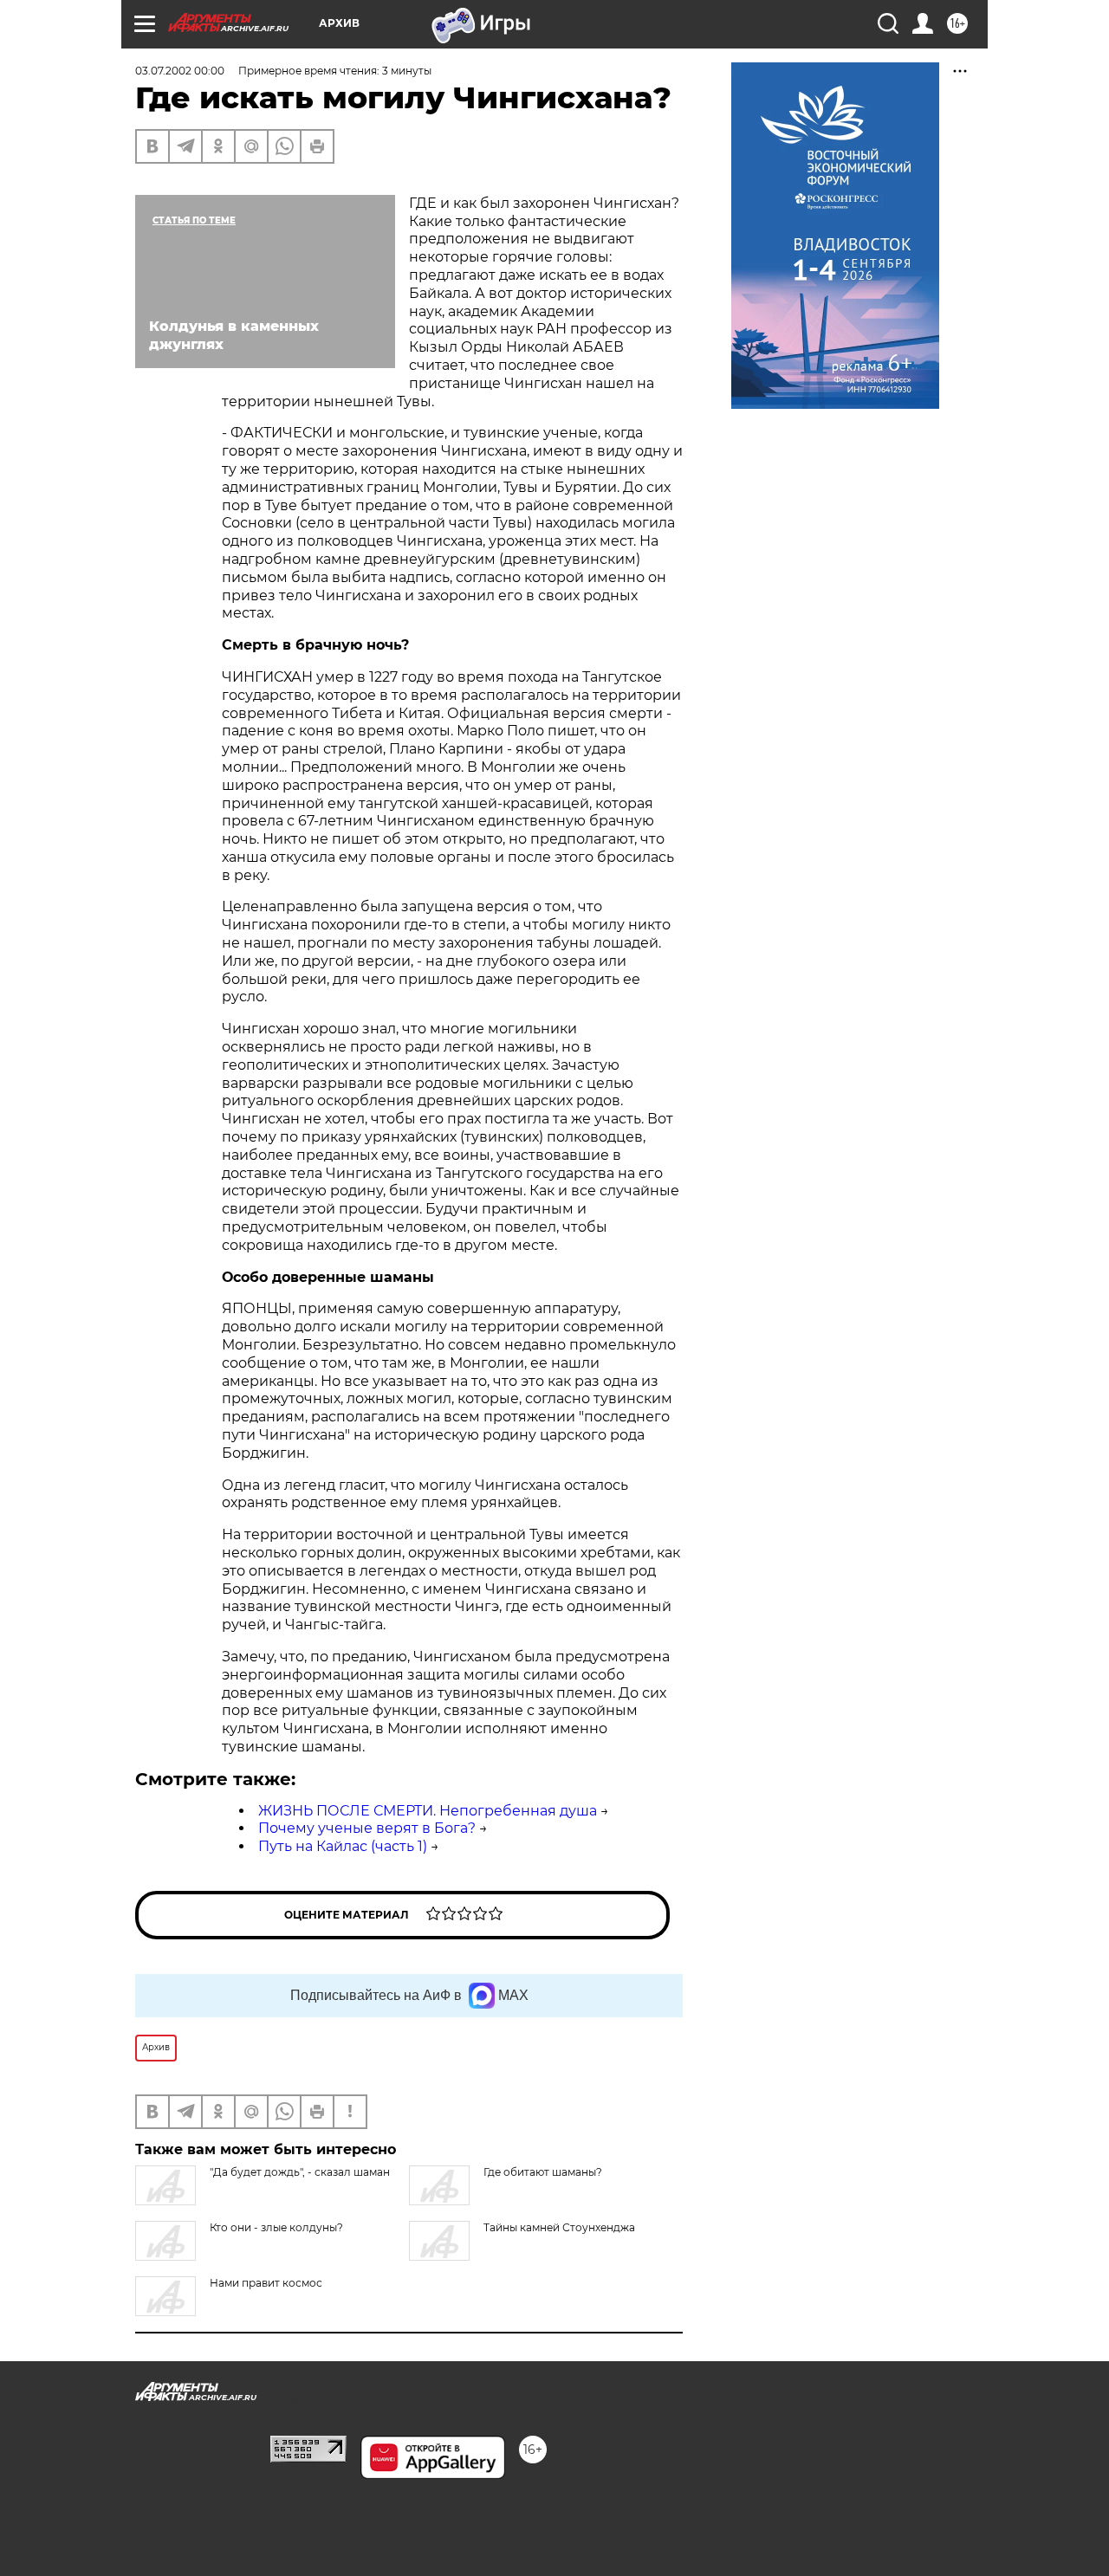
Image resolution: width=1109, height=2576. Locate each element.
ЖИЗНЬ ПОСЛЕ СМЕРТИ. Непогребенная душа (428, 1811)
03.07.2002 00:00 (180, 71)
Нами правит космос (266, 2283)
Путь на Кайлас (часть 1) (343, 1846)
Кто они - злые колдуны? (276, 2227)
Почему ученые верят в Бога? (367, 1828)
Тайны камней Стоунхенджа (559, 2227)
